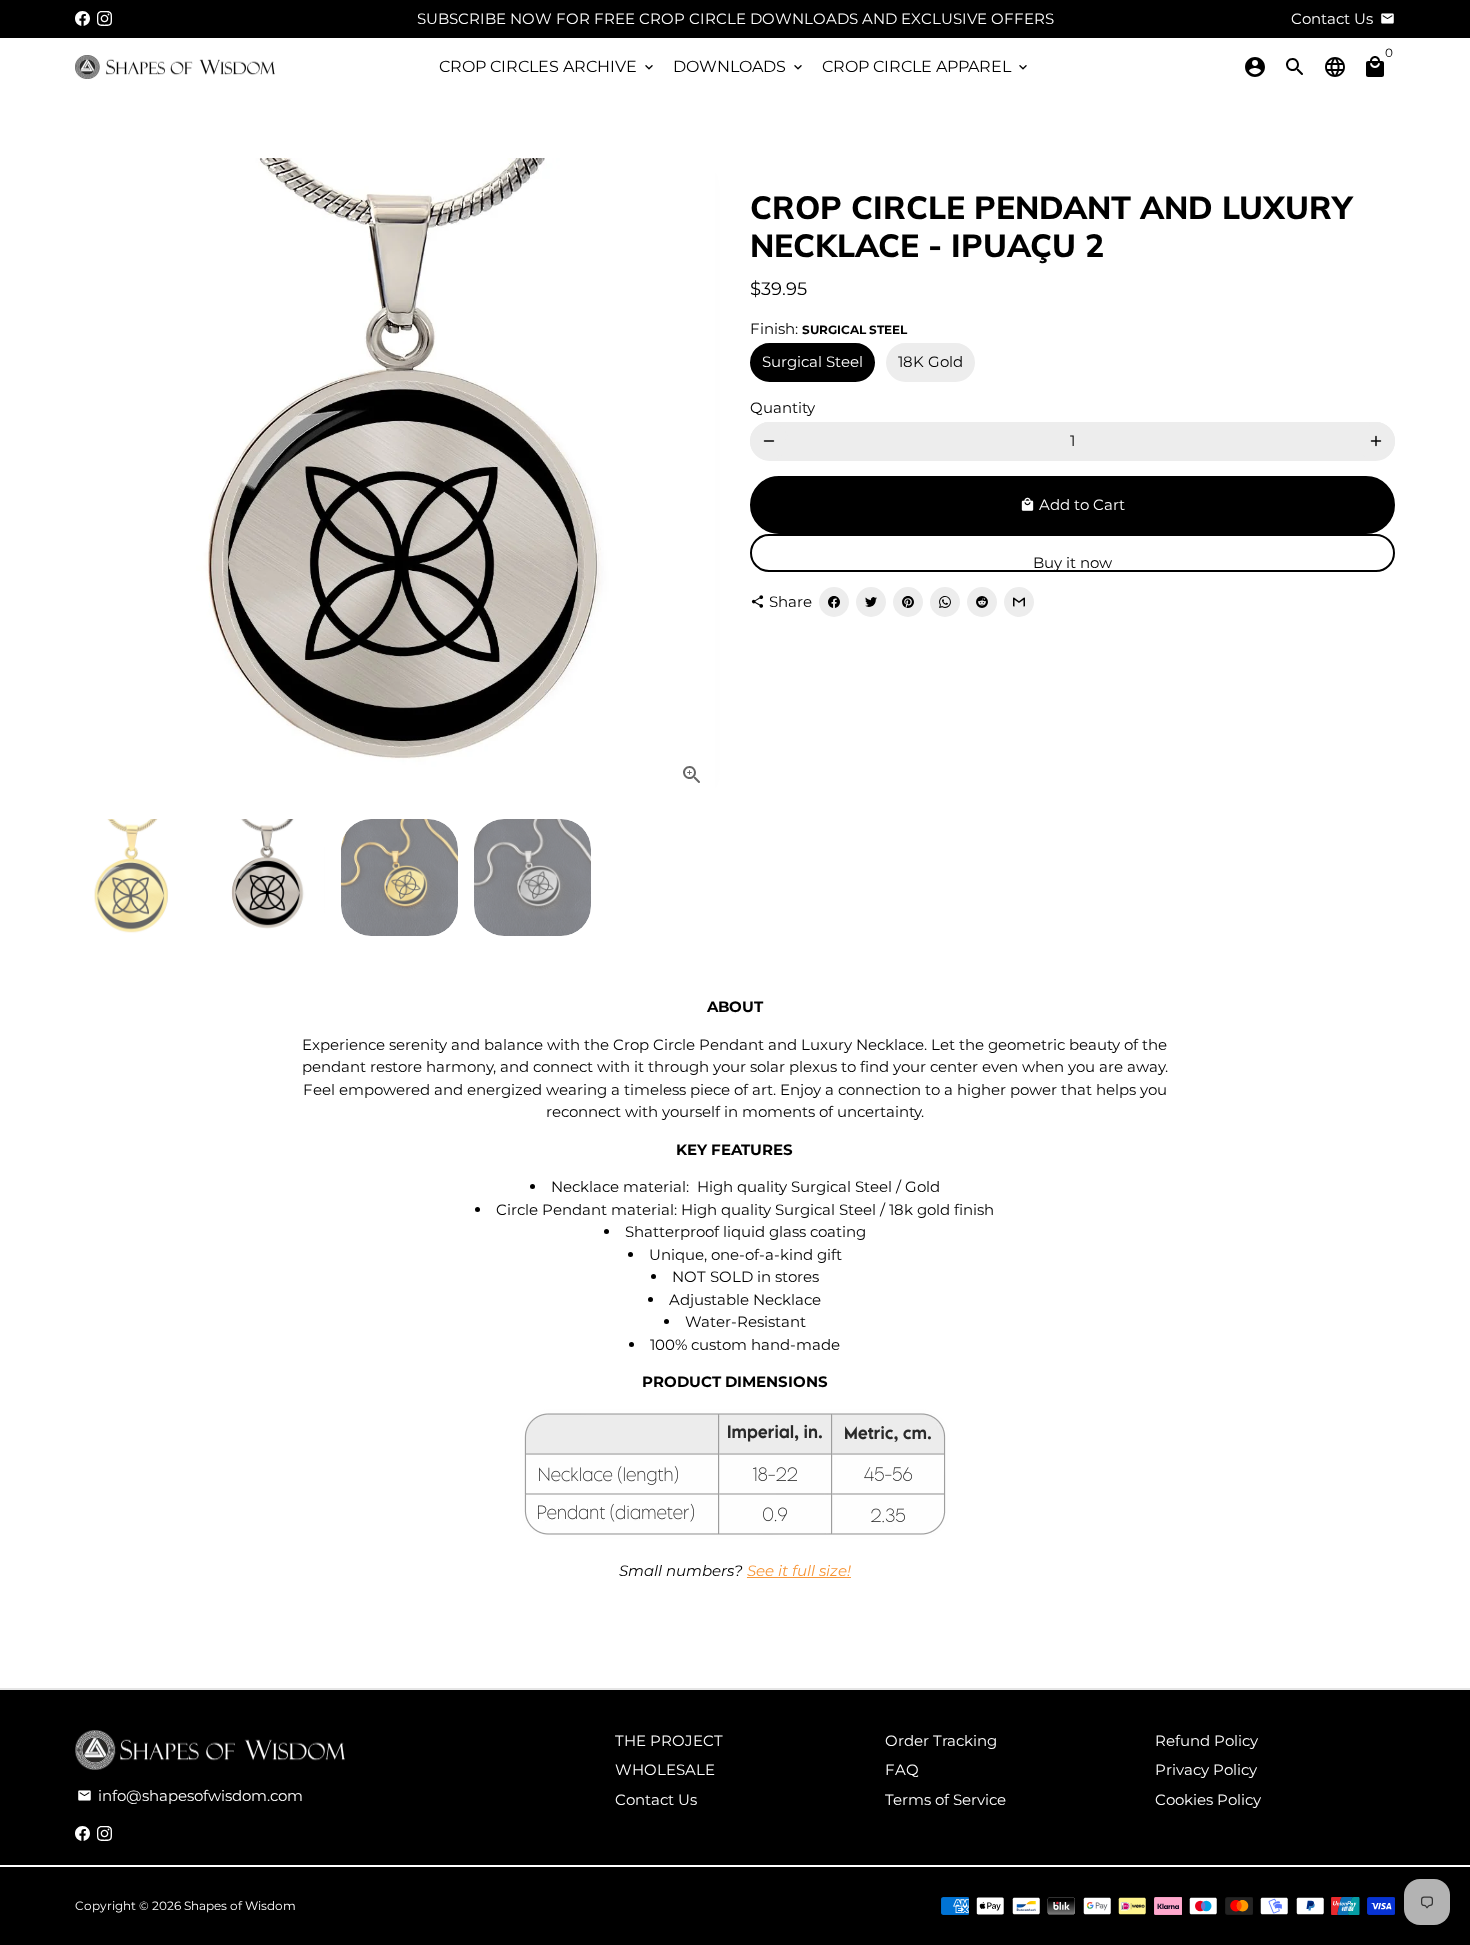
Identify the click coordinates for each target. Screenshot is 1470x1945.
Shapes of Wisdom (240, 1905)
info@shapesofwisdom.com (190, 1795)
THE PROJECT (669, 1740)
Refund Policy (1206, 1740)
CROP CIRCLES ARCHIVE (548, 66)
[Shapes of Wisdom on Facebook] (82, 18)
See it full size (797, 1570)
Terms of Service (945, 1799)
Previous (102, 481)
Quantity (782, 407)
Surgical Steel (812, 361)
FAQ (902, 1769)
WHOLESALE (665, 1769)
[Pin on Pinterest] (908, 602)
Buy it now (1072, 562)
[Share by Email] (1019, 602)
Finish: (828, 328)
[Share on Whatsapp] (945, 602)
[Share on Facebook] (834, 602)
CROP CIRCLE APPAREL (926, 66)
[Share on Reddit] (982, 602)
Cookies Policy (1208, 1799)
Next (693, 481)
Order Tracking (941, 1740)
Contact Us (656, 1799)
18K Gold (930, 361)
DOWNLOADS (739, 66)
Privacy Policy (1206, 1769)
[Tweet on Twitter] (871, 602)
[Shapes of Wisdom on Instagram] (104, 18)
